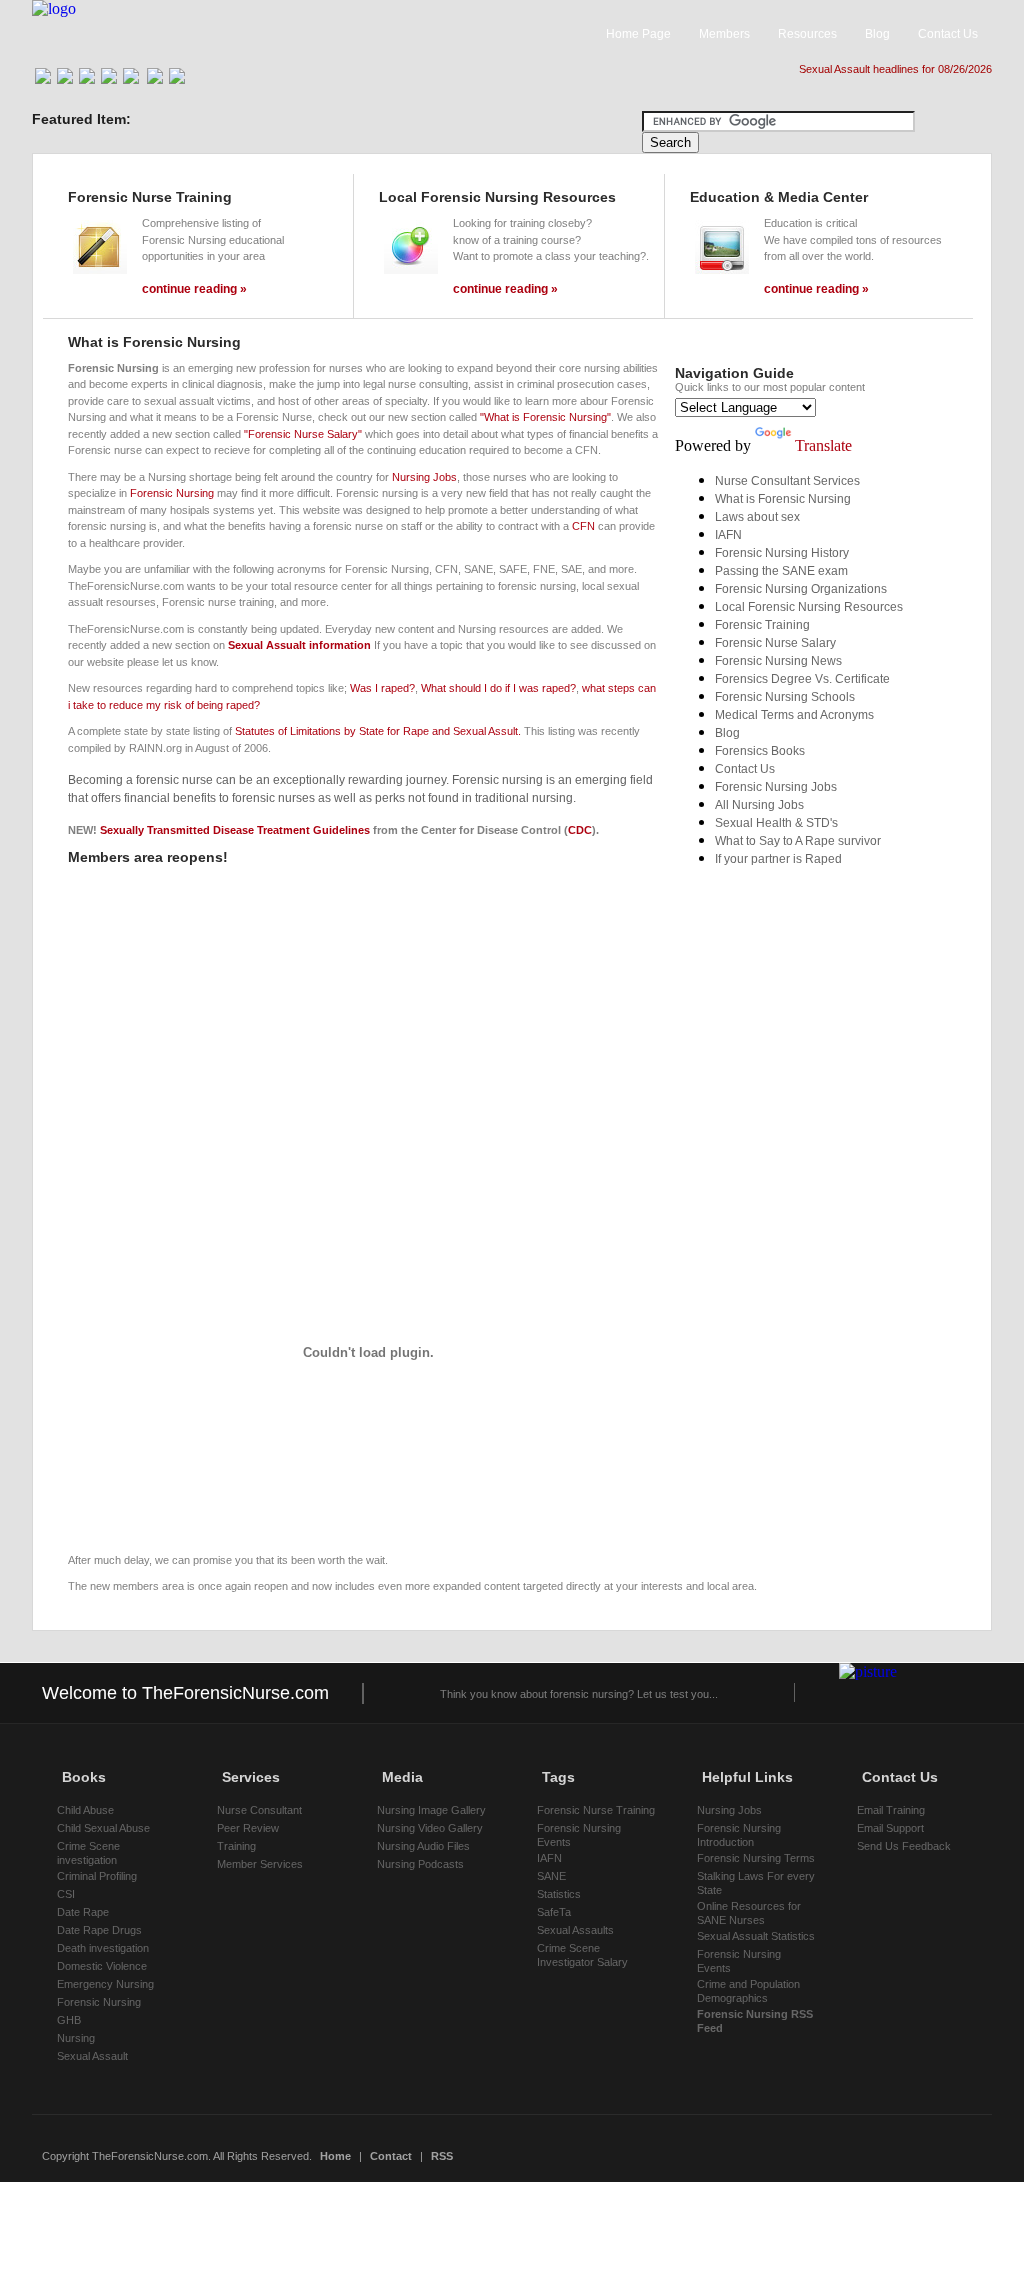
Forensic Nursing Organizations (801, 589)
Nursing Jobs (424, 477)
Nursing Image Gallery (431, 1810)
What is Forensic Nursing (783, 499)
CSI (66, 1894)
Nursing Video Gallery (430, 1828)
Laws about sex (757, 517)
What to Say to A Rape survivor (798, 841)
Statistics (559, 1894)
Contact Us (745, 769)
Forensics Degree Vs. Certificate (802, 679)
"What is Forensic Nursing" (545, 417)
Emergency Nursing (105, 1984)
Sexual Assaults (575, 1930)
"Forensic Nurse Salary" (303, 434)
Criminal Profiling (97, 1876)
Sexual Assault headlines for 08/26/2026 (895, 69)
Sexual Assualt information (299, 645)
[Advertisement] (302, 918)
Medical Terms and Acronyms (794, 715)
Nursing (76, 2038)
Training (236, 1846)
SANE (551, 1876)
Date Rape (83, 1912)
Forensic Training (762, 625)
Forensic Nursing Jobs (776, 787)
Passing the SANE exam (781, 571)
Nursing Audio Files (423, 1846)
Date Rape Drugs (99, 1930)
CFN (583, 526)
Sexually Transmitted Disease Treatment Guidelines (235, 830)
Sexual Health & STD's (776, 823)
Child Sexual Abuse (103, 1828)
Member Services (260, 1864)
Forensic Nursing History (782, 553)
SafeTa (554, 1912)
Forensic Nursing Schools (785, 697)
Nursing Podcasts (420, 1864)
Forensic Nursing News (778, 661)
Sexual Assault (92, 2056)
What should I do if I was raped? (498, 688)
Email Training (891, 1810)
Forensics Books (760, 751)
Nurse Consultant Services (787, 481)
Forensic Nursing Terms (756, 1858)
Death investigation (103, 1948)
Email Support (890, 1828)
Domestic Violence (102, 1966)
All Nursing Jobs (759, 805)
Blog (727, 733)
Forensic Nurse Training (596, 1810)
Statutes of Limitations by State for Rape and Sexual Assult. (378, 731)
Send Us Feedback (904, 1846)
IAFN (728, 535)
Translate (823, 445)
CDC (580, 830)
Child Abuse (85, 1810)
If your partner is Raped (778, 859)
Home (335, 2156)
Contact (391, 2156)
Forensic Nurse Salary (775, 643)
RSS (442, 2156)
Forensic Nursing (172, 493)
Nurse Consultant (259, 1810)
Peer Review (248, 1828)
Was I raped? (382, 688)
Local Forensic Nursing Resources (809, 607)
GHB (69, 2020)
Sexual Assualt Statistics (756, 1936)
